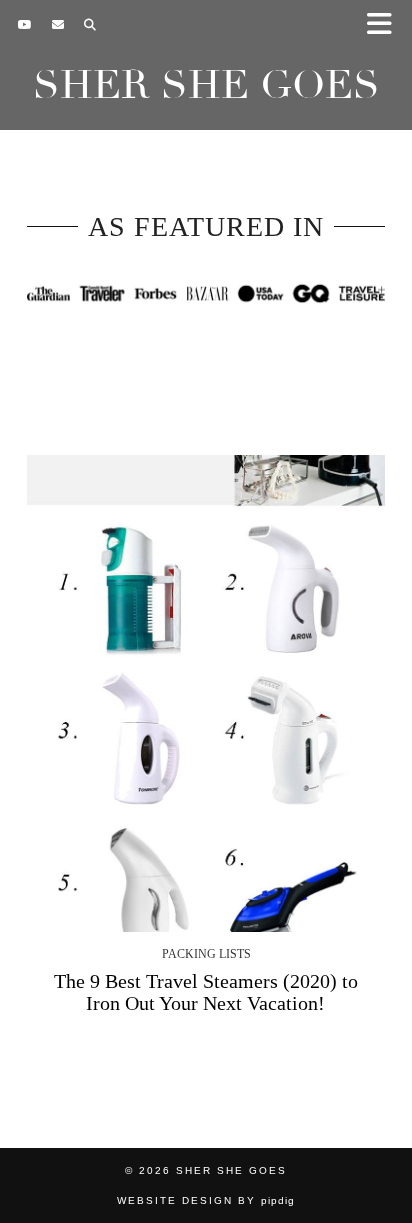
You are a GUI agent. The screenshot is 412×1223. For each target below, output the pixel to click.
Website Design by (206, 1200)
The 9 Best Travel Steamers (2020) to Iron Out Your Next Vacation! (206, 992)
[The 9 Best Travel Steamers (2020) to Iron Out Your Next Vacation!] (206, 693)
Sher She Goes (206, 85)
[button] (385, 25)
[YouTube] (25, 25)
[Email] (58, 25)
